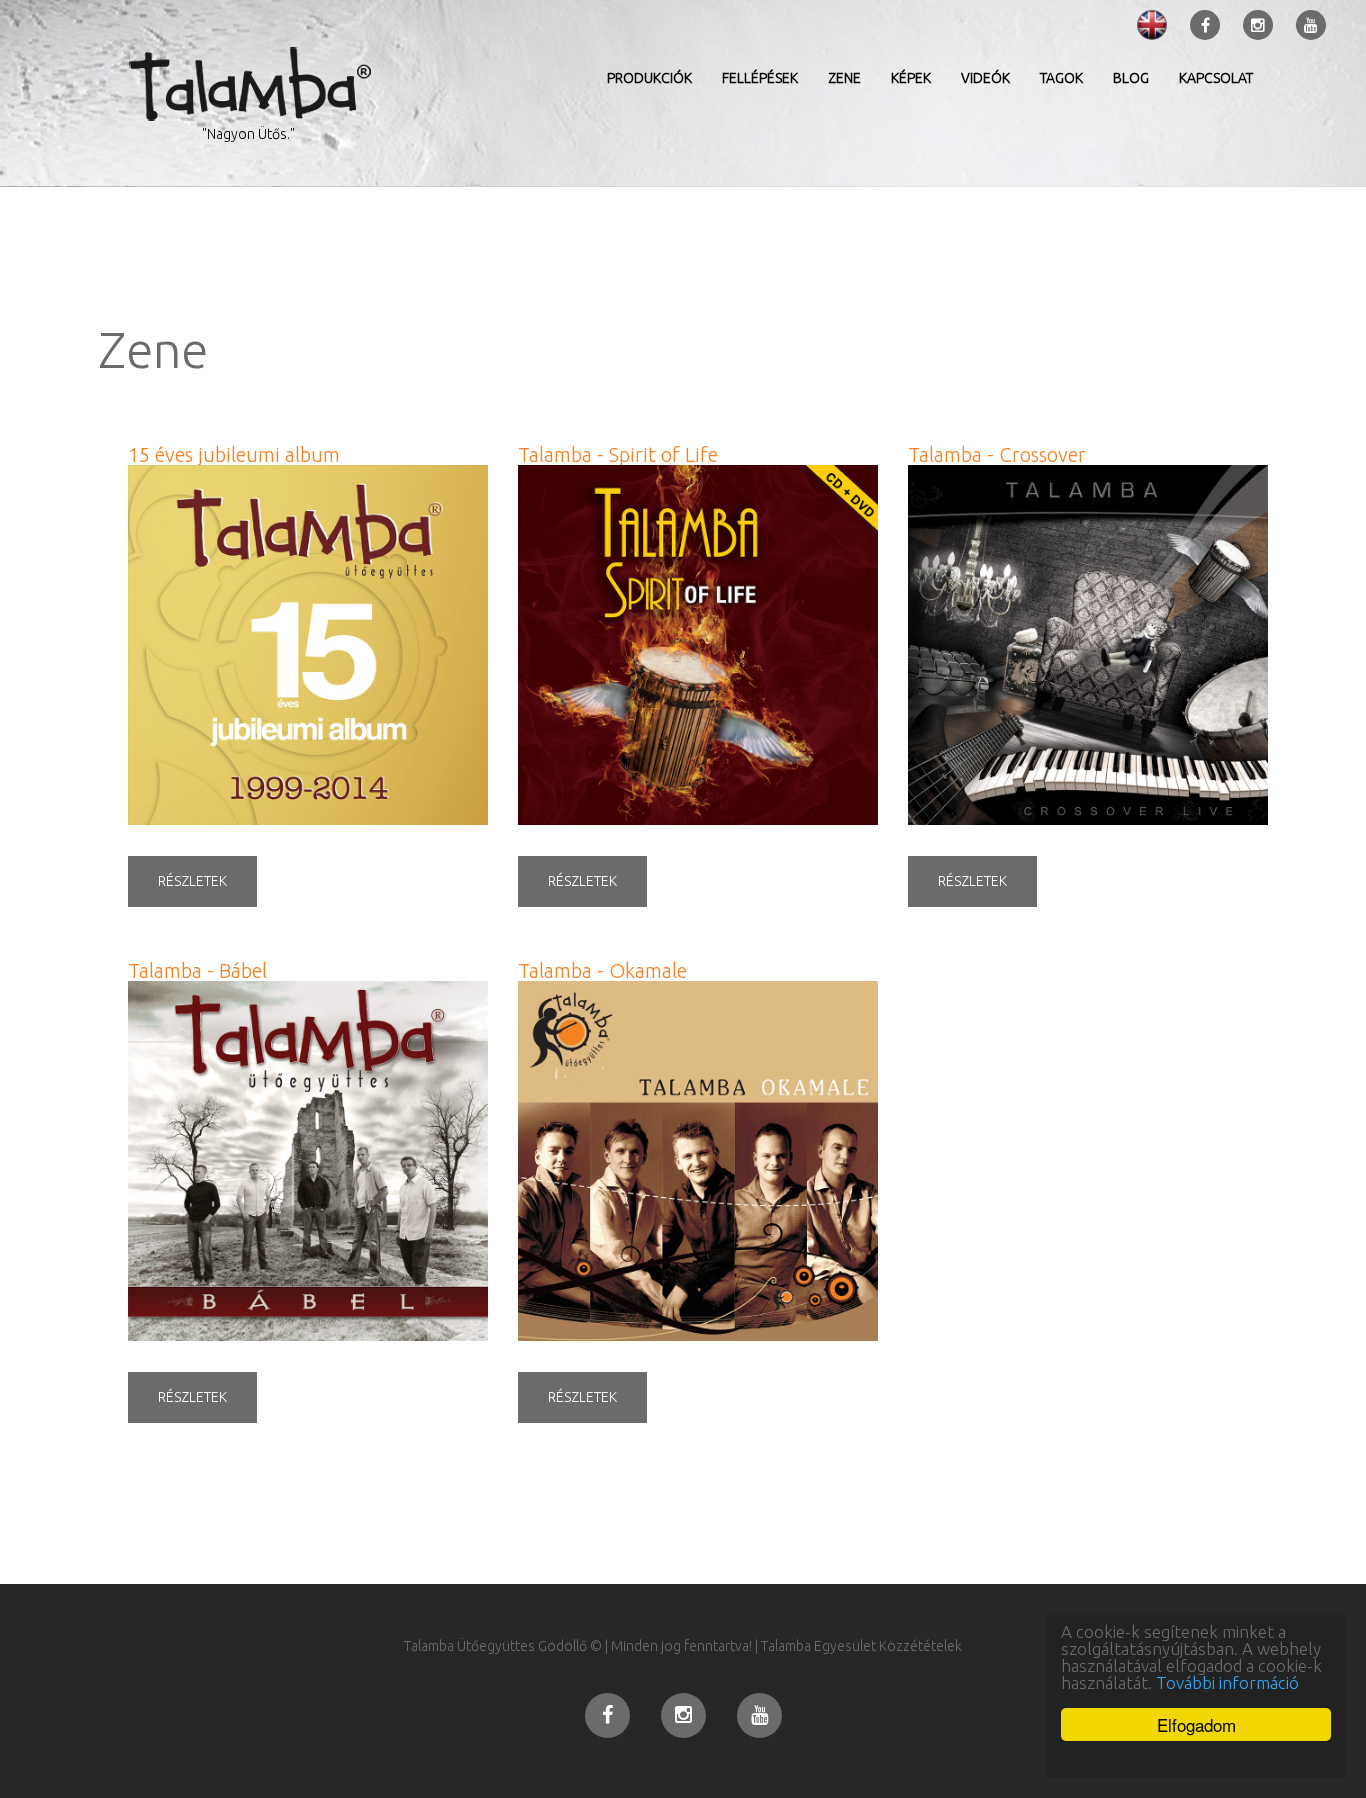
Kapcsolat (1216, 78)
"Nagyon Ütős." (248, 134)
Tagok (1061, 78)
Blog (1131, 78)
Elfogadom (1196, 1724)
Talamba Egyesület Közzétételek (861, 1646)
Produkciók (649, 78)
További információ (1227, 1682)
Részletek (192, 881)
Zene (844, 78)
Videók (985, 78)
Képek (911, 78)
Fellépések (760, 78)
